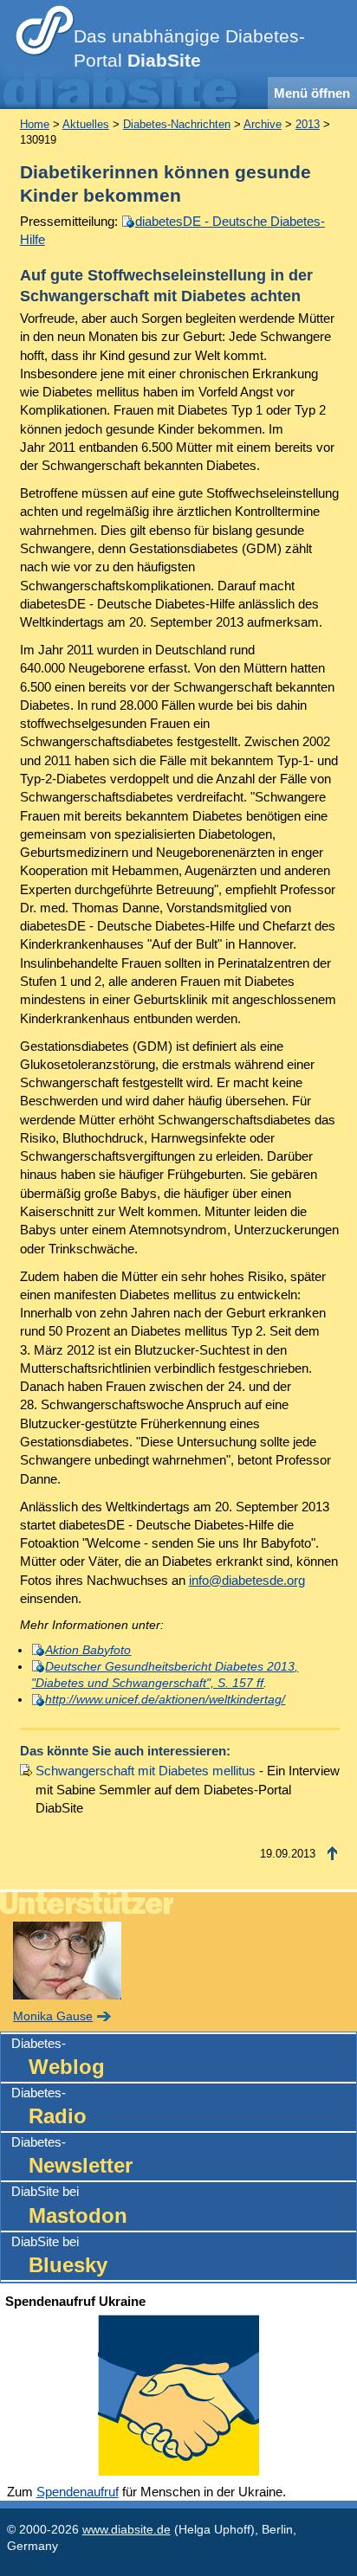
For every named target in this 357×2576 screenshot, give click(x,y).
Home (35, 124)
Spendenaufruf (78, 2492)
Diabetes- (58, 2057)
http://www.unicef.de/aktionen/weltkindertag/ (165, 1700)
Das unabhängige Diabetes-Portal (189, 48)
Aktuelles (86, 124)
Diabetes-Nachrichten (177, 124)
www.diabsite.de (127, 2530)
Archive (263, 124)
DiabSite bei (69, 2205)
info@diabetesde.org (247, 1580)
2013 (308, 124)
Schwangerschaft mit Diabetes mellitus (146, 1771)
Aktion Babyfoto (88, 1650)
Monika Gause (53, 2016)
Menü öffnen (312, 93)
